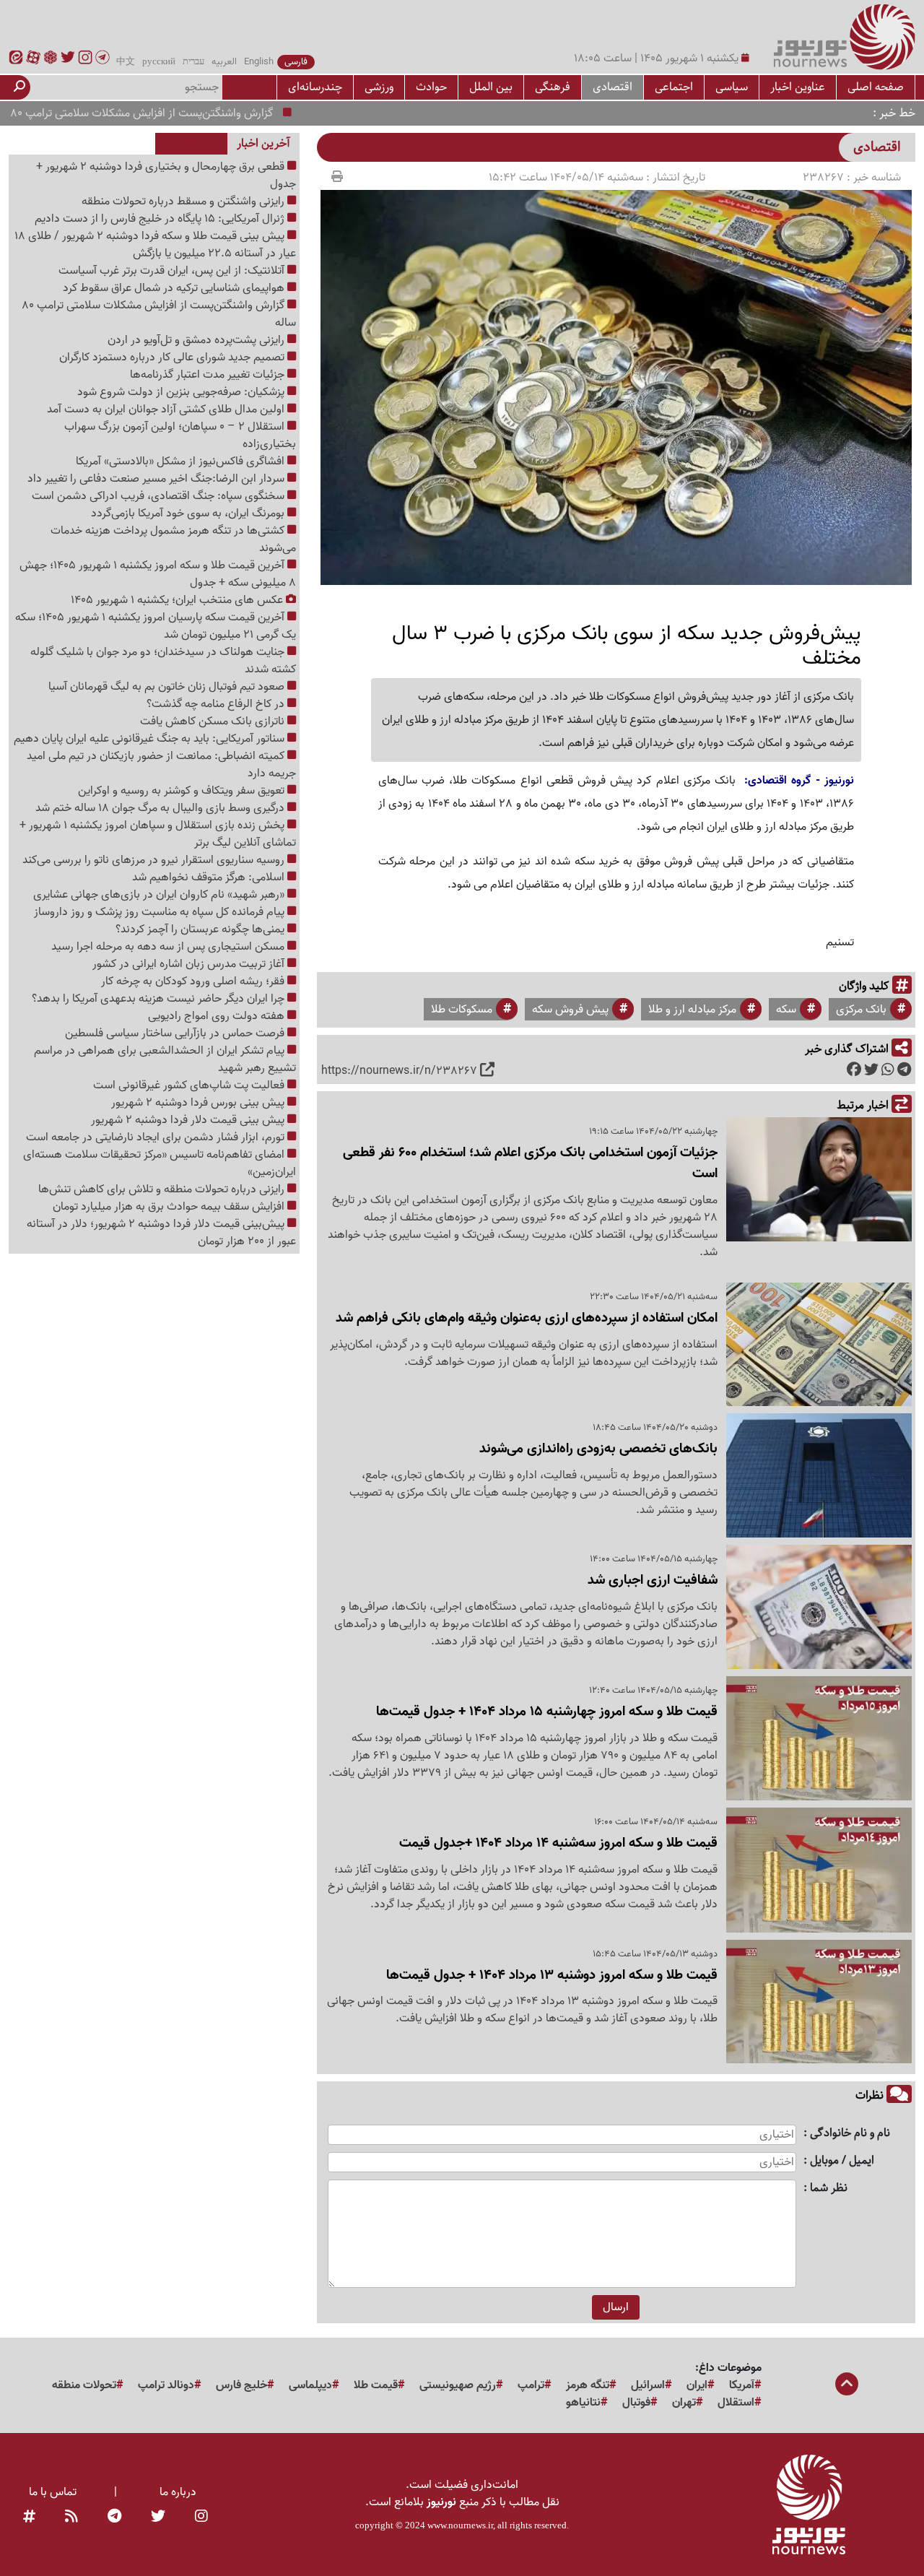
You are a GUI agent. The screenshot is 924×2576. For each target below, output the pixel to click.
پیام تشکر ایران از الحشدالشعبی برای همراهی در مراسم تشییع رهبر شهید (165, 1059)
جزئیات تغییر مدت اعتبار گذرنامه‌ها (209, 375)
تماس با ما (53, 2492)
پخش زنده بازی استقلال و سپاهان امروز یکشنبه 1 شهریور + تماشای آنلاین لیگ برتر (158, 834)
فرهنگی (553, 87)
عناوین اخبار (798, 87)
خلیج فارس (241, 2385)
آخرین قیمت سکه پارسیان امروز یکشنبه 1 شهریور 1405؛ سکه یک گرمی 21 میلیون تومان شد (156, 626)
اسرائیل (648, 2385)
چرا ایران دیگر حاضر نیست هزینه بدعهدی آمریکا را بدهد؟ (160, 999)
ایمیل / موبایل (842, 2161)
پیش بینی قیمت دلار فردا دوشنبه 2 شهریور (189, 1120)
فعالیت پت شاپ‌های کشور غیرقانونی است (190, 1085)
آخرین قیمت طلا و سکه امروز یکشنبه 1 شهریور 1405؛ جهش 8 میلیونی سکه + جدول (158, 574)
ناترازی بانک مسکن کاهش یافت (214, 721)
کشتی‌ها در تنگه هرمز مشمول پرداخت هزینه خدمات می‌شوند (173, 539)
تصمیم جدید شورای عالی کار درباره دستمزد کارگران (173, 357)
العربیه (224, 62)
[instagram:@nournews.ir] (201, 2517)
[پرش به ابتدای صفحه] (847, 2385)
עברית (193, 62)
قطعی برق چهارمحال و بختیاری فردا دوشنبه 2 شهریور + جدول (166, 175)
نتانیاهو (583, 2403)
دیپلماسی (310, 2385)
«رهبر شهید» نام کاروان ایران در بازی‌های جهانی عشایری (160, 895)
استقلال (736, 2403)
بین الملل (491, 87)
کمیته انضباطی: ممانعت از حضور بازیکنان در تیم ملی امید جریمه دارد (161, 765)
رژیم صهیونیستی (458, 2385)
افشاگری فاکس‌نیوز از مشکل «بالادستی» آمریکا (182, 461)
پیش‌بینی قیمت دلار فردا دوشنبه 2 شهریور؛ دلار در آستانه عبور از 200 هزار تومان (161, 1233)
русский (159, 62)
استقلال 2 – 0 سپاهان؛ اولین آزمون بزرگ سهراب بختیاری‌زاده (180, 435)
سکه (786, 1010)
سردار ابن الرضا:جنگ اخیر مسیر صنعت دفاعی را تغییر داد (157, 479)
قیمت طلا (376, 2385)
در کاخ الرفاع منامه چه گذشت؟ (217, 704)
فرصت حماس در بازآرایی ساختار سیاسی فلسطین (176, 1033)
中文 (126, 62)
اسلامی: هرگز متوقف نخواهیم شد (210, 877)
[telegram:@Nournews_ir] (114, 2517)
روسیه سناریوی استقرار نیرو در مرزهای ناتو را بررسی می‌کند (155, 860)
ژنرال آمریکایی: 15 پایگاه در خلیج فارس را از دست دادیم (161, 219)
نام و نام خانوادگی (850, 2134)
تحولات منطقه (84, 2385)
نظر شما (829, 2189)
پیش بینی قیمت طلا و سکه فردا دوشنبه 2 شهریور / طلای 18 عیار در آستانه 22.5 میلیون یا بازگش (155, 245)
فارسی (296, 62)
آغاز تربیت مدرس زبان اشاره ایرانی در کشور (190, 964)
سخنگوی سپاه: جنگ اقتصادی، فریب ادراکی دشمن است (160, 496)
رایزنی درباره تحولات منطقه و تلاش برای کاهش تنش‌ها (163, 1189)
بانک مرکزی (861, 1010)
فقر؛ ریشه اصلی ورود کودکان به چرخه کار (194, 981)
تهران (684, 2403)
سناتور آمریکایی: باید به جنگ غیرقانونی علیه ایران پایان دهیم (151, 739)
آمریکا (742, 2385)
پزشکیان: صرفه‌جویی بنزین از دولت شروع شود (182, 392)
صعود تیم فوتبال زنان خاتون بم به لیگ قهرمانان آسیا (168, 687)
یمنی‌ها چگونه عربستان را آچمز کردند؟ (201, 929)
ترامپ (531, 2385)
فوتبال (636, 2403)
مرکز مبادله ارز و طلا (692, 1010)
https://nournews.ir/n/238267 (399, 1071)
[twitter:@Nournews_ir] (158, 2517)
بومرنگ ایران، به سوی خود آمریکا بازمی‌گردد (189, 513)
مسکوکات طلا (462, 1010)
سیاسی (732, 87)
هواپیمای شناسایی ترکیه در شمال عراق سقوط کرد (175, 288)
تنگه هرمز (588, 2385)
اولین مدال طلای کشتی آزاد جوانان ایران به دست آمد (167, 409)
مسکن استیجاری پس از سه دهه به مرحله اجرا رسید (169, 947)
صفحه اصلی (876, 87)
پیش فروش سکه (570, 1010)
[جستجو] (19, 87)
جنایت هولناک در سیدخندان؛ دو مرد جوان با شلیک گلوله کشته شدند (163, 661)
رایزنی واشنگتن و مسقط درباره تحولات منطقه (184, 201)
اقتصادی (613, 87)
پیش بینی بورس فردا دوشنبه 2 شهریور (199, 1103)
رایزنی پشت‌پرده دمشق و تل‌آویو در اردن (197, 340)
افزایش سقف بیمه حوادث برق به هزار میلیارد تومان (170, 1207)
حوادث (431, 87)
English (259, 62)
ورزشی (379, 87)
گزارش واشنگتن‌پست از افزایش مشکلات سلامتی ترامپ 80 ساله (175, 113)
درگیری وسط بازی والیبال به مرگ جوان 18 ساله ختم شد (161, 808)
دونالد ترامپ (166, 2385)
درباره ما (178, 2492)
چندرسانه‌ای (315, 87)
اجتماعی (674, 87)
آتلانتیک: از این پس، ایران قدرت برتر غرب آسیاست (173, 271)
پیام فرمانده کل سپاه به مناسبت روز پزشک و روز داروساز (161, 912)
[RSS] (71, 2517)
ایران (697, 2385)
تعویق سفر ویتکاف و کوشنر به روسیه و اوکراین (183, 791)
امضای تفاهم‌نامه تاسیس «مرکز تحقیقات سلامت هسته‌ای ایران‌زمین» (160, 1163)
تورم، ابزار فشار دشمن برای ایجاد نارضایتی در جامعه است (157, 1137)
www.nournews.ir (460, 2525)
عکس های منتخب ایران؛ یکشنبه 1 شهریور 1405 (178, 600)
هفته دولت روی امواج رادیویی (218, 1016)
